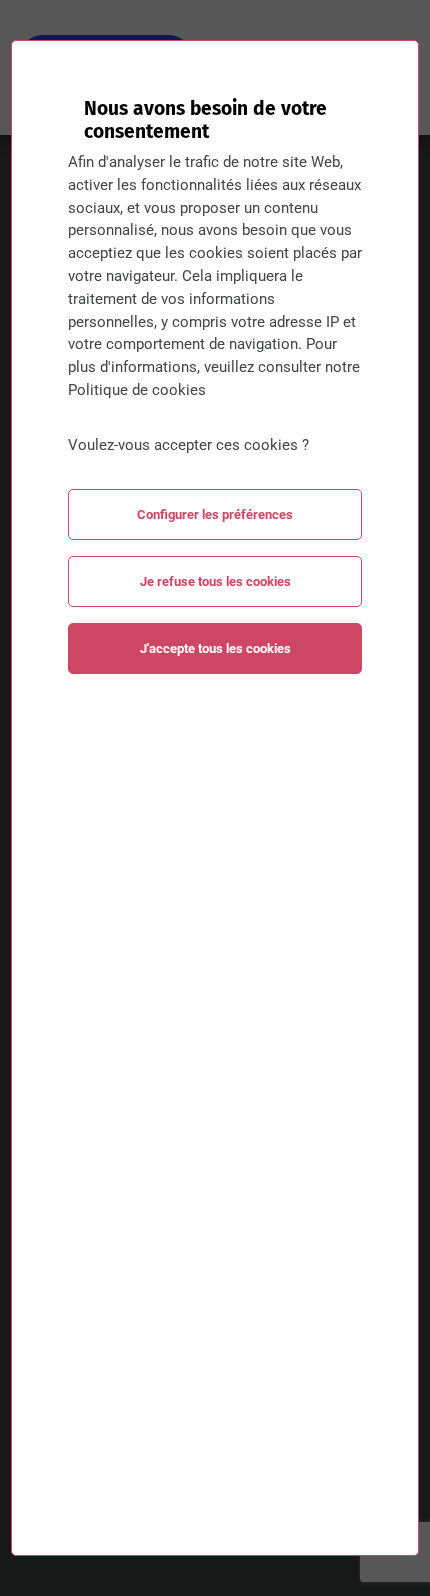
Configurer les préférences (215, 514)
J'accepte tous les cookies (215, 648)
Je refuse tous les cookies (215, 581)
